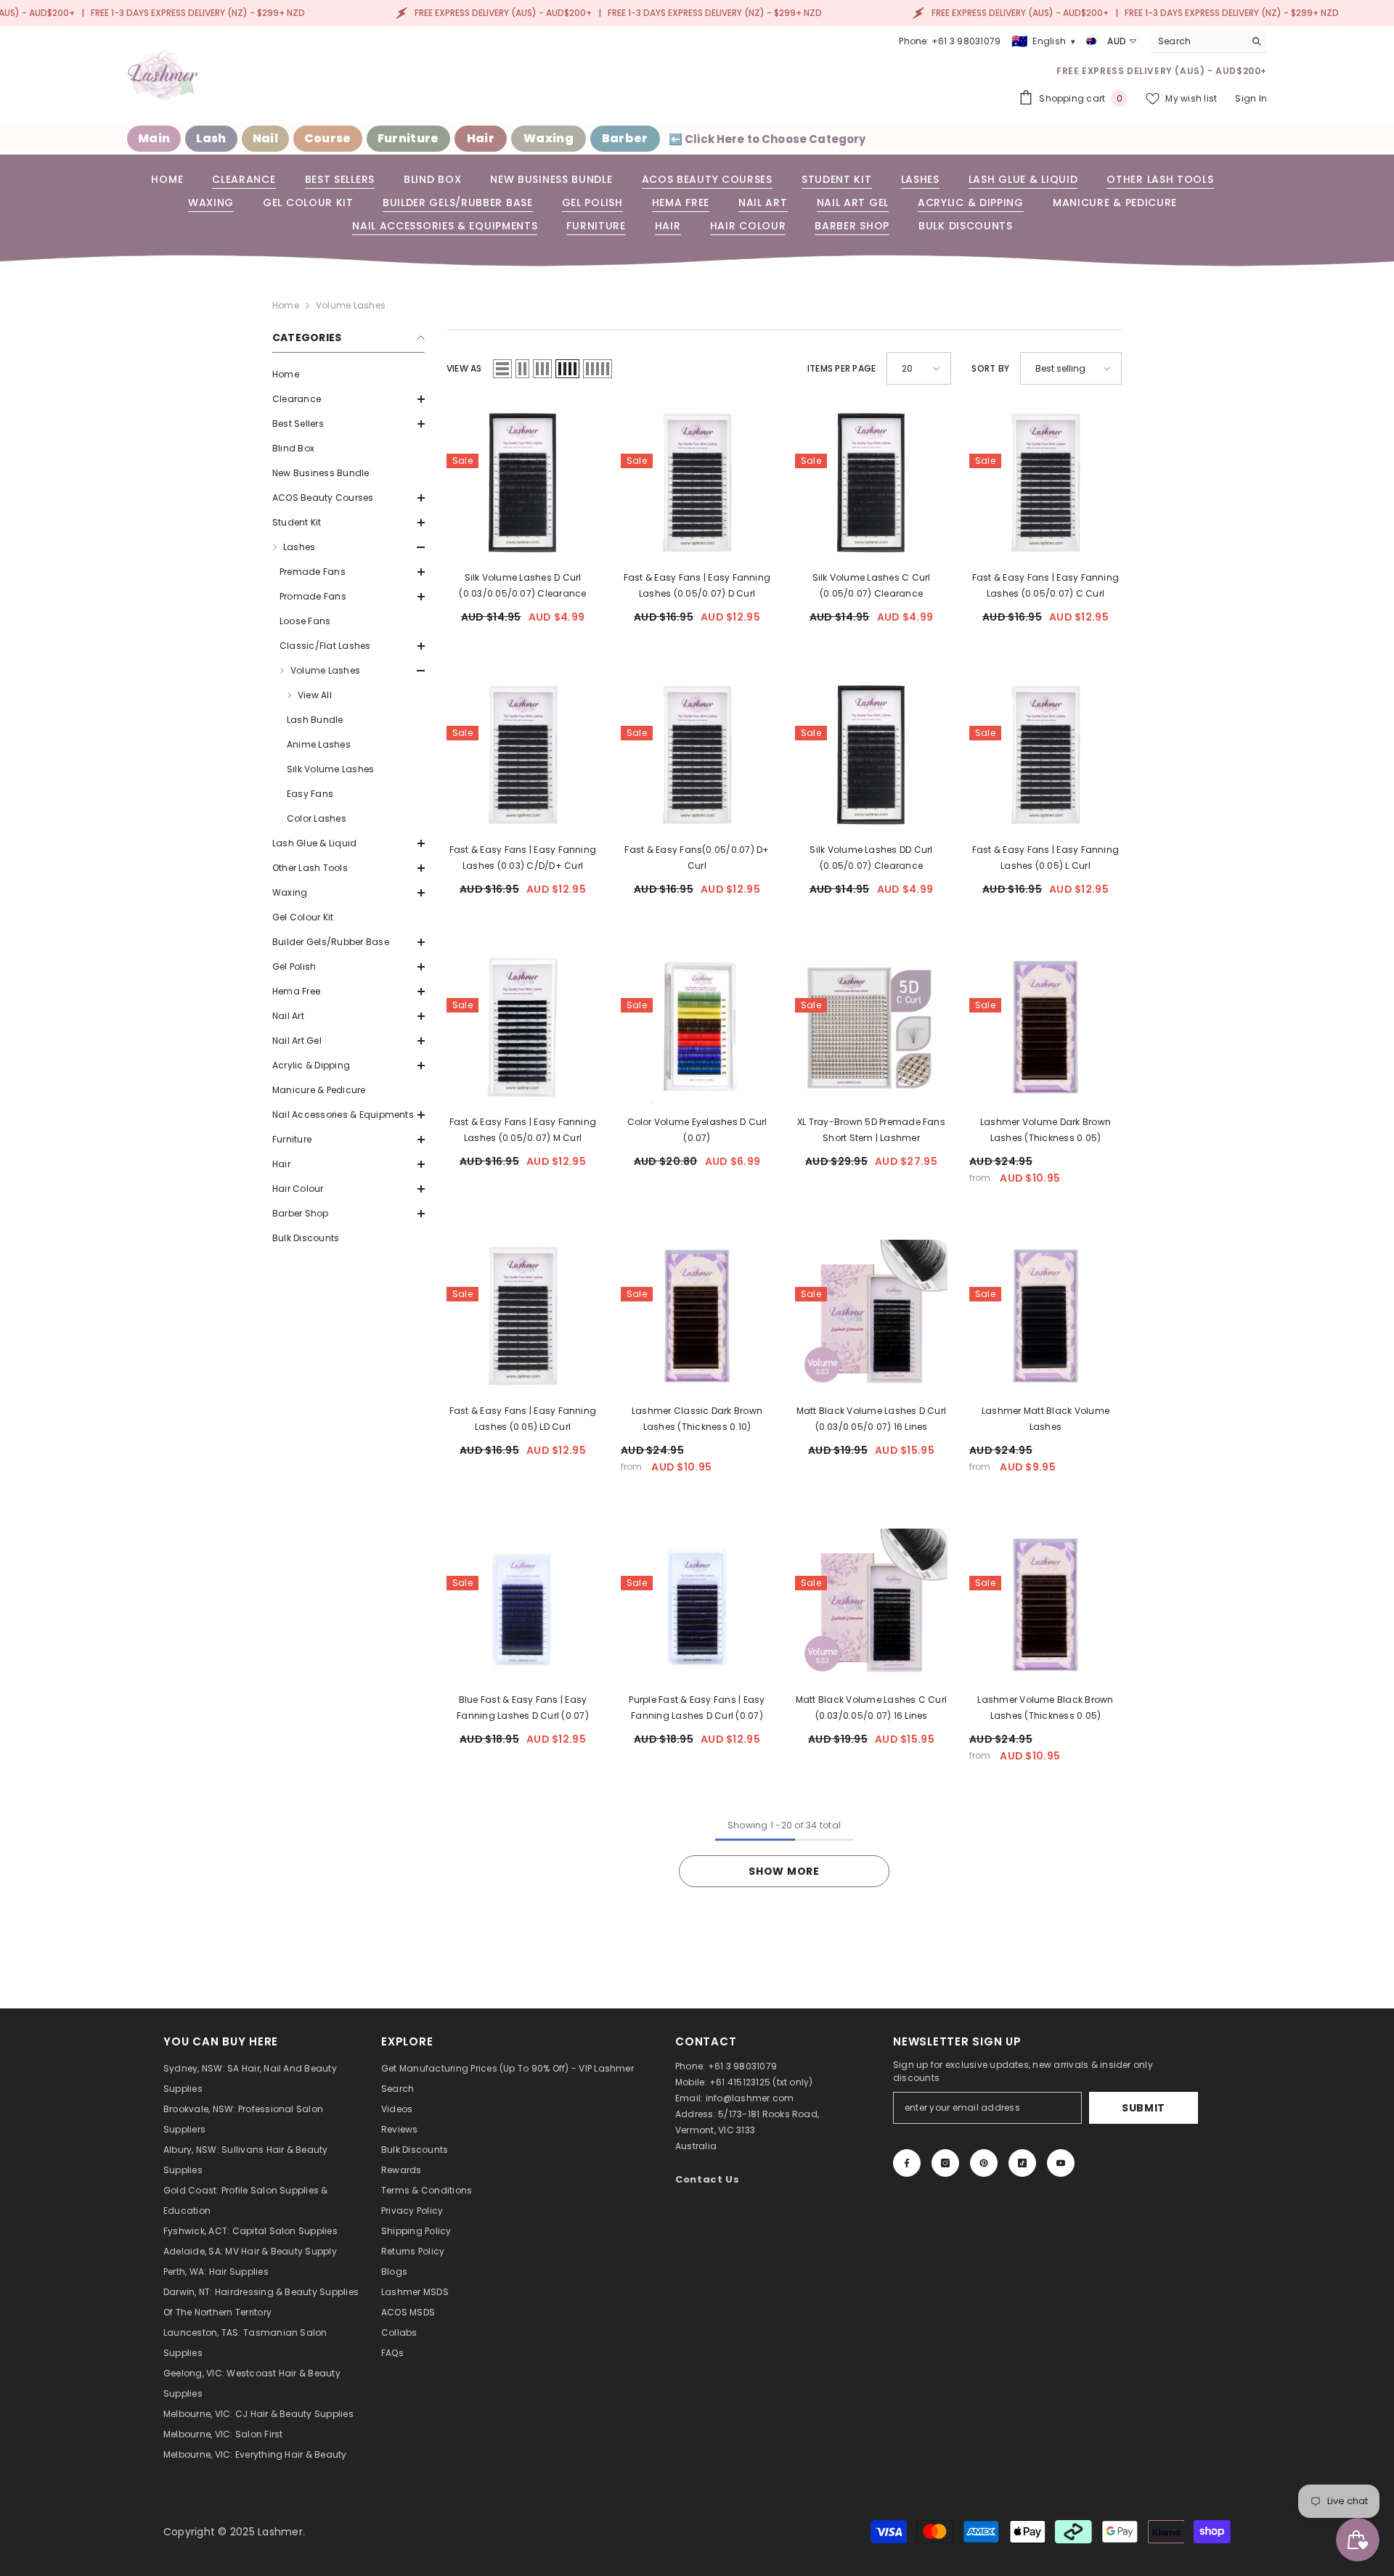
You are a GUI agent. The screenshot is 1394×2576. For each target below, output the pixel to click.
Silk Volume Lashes (330, 769)
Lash (211, 138)
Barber (625, 138)
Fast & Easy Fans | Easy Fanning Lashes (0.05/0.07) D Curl (697, 585)
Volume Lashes (351, 305)
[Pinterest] (984, 2163)
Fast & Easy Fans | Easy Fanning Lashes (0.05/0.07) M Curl (523, 1130)
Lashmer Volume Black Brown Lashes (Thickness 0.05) (1045, 1708)
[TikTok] (1022, 2163)
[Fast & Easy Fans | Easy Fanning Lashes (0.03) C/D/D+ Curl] (523, 755)
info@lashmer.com (750, 2098)
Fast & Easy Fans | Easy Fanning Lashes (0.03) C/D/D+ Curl (523, 858)
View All (315, 695)
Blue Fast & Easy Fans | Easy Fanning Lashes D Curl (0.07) (523, 1708)
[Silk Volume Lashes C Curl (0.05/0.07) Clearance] (871, 483)
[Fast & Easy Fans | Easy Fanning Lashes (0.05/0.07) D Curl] (697, 483)
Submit (1144, 2108)
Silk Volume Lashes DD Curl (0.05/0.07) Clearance (871, 858)
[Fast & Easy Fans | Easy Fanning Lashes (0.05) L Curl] (1045, 755)
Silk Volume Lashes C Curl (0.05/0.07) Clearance (872, 585)
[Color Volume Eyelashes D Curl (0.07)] (697, 1027)
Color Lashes (317, 818)
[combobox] (1198, 41)
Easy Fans (310, 794)
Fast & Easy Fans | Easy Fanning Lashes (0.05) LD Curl (523, 1419)
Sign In (1251, 98)
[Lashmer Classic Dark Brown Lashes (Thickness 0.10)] (697, 1316)
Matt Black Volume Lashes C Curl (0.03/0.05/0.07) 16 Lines (871, 1708)
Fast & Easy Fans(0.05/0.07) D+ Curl (697, 858)
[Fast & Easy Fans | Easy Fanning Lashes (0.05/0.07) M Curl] (523, 1027)
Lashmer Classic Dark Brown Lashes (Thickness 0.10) (697, 1419)
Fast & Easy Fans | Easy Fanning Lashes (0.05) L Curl (1045, 858)
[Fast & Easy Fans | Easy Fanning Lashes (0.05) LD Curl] (523, 1316)
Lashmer (280, 2532)
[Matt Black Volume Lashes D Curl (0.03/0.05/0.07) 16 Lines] (871, 1316)
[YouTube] (1061, 2163)
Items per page (841, 368)
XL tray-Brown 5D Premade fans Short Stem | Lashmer (871, 1130)
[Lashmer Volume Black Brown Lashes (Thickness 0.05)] (1045, 1605)
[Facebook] (907, 2163)
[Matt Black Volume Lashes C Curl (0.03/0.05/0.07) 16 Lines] (871, 1605)
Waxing (549, 138)
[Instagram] (945, 2163)
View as (464, 368)
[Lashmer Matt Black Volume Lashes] (1045, 1316)
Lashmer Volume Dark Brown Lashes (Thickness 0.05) (1045, 1130)
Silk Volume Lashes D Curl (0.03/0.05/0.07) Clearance (522, 585)
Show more (784, 1871)
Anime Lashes (319, 744)
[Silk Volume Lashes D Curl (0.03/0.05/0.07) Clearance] (523, 483)
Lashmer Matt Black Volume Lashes (1045, 1419)
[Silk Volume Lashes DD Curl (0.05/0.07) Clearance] (871, 755)
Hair (481, 138)
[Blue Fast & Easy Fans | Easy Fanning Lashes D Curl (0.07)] (523, 1605)
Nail (265, 138)
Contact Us (708, 2179)
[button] (348, 399)
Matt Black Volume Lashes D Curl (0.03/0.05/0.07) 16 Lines (871, 1419)
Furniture (408, 138)
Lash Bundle (315, 720)
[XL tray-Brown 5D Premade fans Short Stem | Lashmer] (871, 1027)
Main (154, 138)
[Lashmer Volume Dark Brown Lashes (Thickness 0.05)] (1045, 1027)
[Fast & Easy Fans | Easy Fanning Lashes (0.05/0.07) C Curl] (1045, 483)
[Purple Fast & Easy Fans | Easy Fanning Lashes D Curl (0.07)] (697, 1605)
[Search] (1209, 42)
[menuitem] (348, 375)
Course (328, 138)
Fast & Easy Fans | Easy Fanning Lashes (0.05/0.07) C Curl (1045, 585)
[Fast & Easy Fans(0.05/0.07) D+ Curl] (697, 755)
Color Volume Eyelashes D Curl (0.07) (697, 1130)
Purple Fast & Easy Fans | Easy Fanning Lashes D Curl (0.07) (697, 1708)
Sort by (990, 368)
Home (286, 305)
